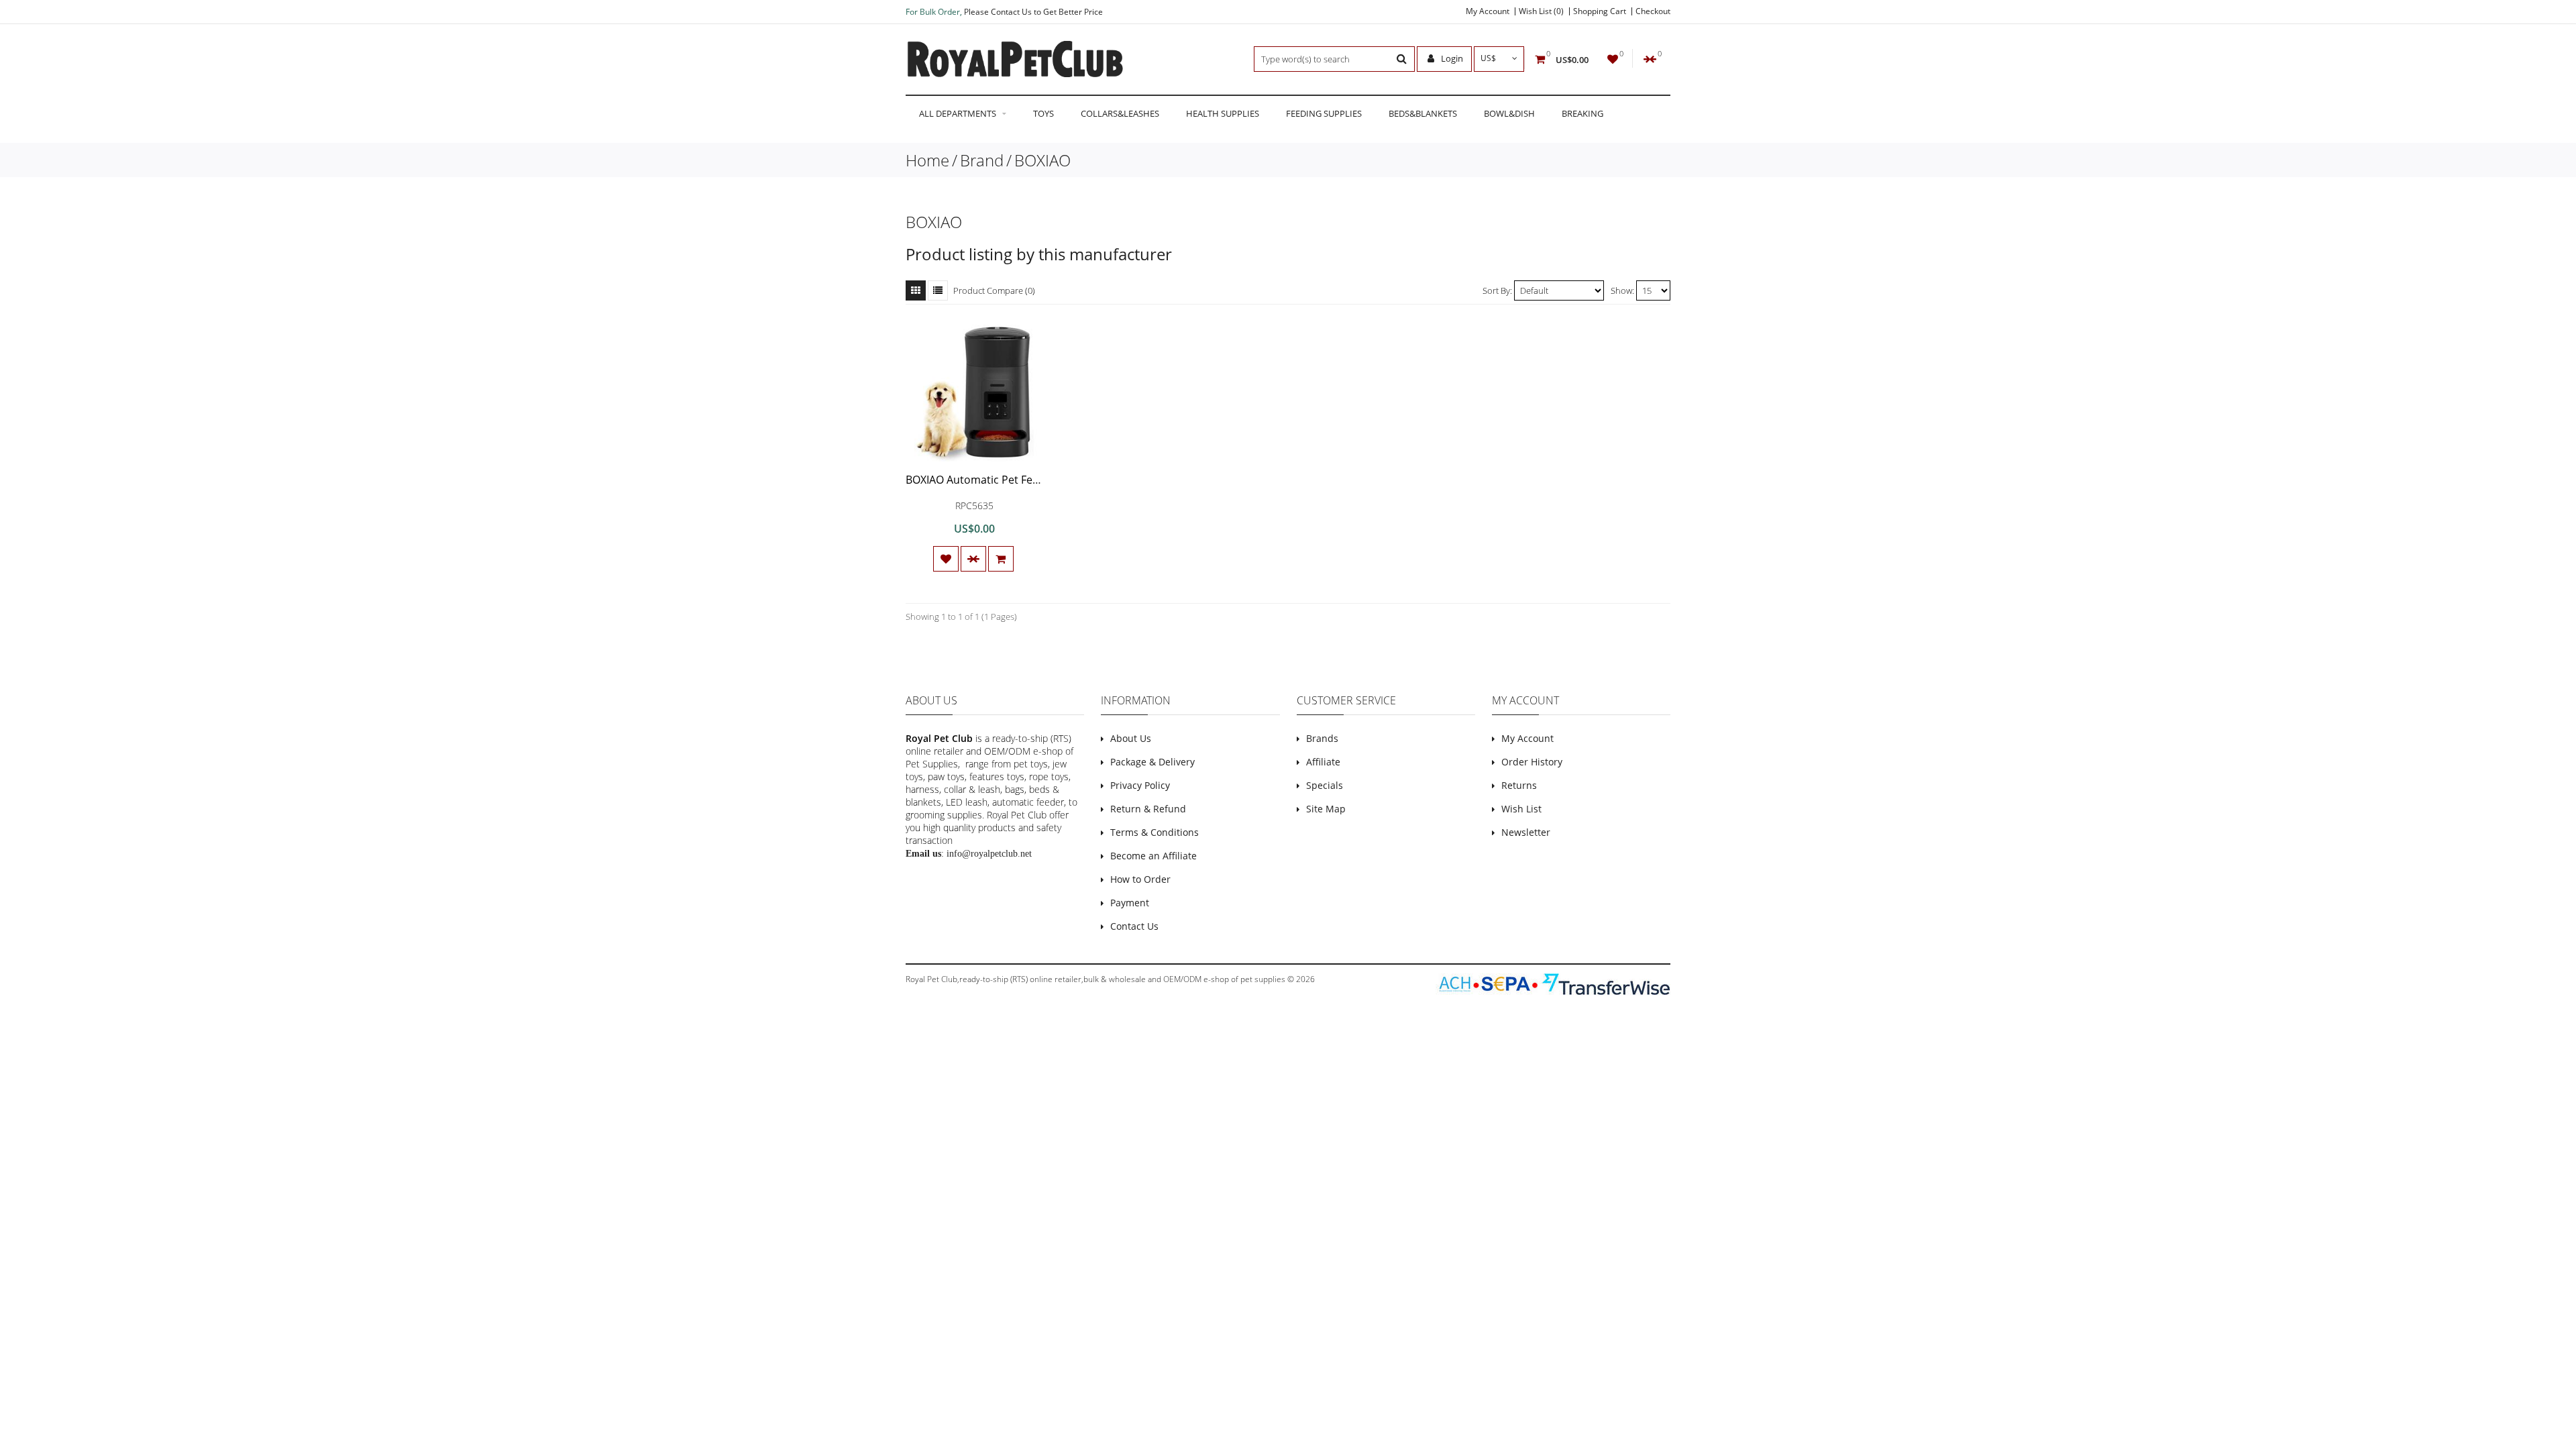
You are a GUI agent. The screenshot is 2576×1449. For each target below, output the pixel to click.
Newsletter (1526, 832)
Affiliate (1323, 762)
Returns (1519, 785)
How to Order (1140, 879)
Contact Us (1134, 926)
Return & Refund (1148, 809)
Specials (1325, 785)
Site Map (1326, 809)
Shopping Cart (1600, 11)
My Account (1488, 11)
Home (927, 160)
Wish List (1521, 809)
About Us (1131, 738)
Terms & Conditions (1155, 832)
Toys (1043, 113)
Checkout (1653, 11)
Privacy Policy (1140, 785)
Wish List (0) (1541, 11)
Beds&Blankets (1423, 113)
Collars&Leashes (1120, 113)
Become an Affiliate (1153, 856)
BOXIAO (1042, 160)
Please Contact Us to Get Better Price (1033, 12)
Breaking (1582, 113)
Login (1451, 58)
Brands (1322, 738)
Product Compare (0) (994, 290)
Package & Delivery (1152, 762)
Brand (982, 160)
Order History (1532, 762)
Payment (1130, 903)
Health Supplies (1223, 113)
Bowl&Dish (1509, 113)
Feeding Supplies (1324, 113)
